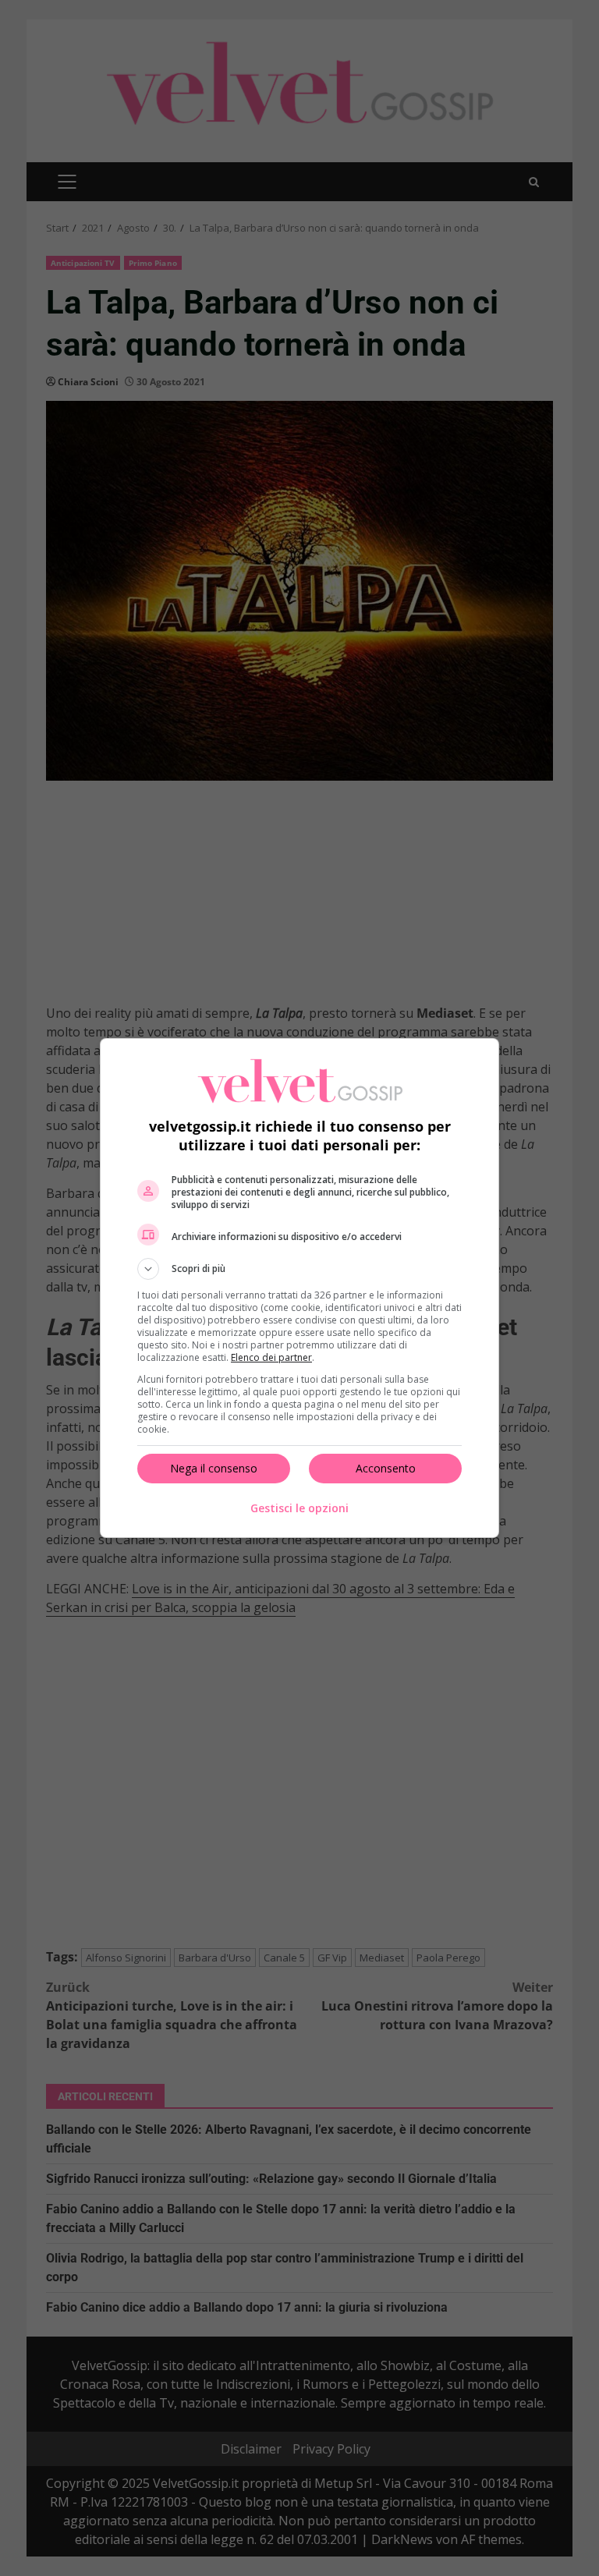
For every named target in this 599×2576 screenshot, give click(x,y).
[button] (299, 1269)
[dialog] (299, 1288)
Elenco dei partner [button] (271, 1357)
